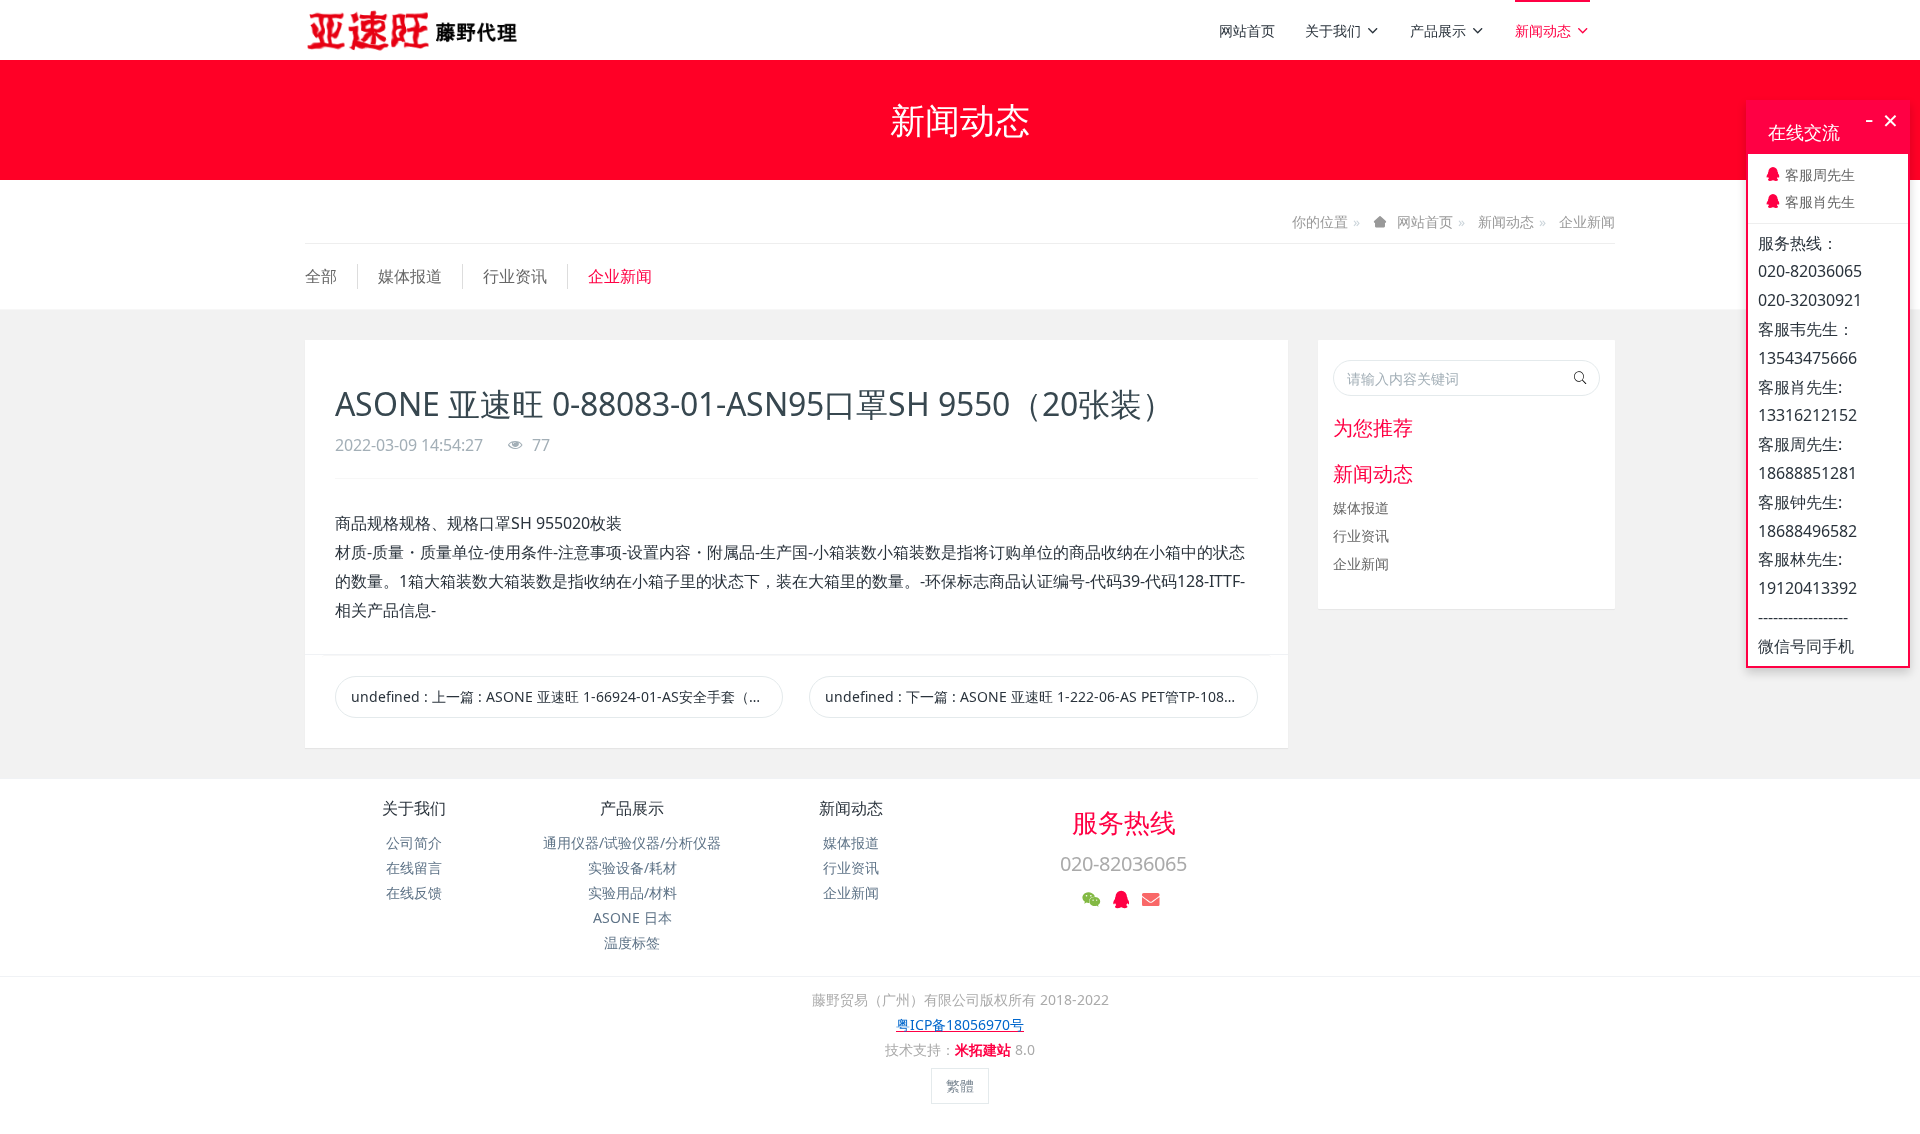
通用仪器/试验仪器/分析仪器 (632, 842)
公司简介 (414, 842)
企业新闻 (1587, 221)
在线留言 (414, 867)
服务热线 (1124, 822)
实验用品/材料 (632, 892)
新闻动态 (1543, 30)
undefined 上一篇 (567, 696)
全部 (321, 276)
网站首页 (1247, 30)
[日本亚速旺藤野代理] (413, 30)
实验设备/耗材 (632, 867)
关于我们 (1333, 30)
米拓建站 (985, 1049)
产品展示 (1438, 30)
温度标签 (632, 942)
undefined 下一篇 (1041, 696)
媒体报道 (410, 276)
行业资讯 (515, 276)
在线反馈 (414, 892)
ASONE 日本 (632, 917)
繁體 (960, 1085)
